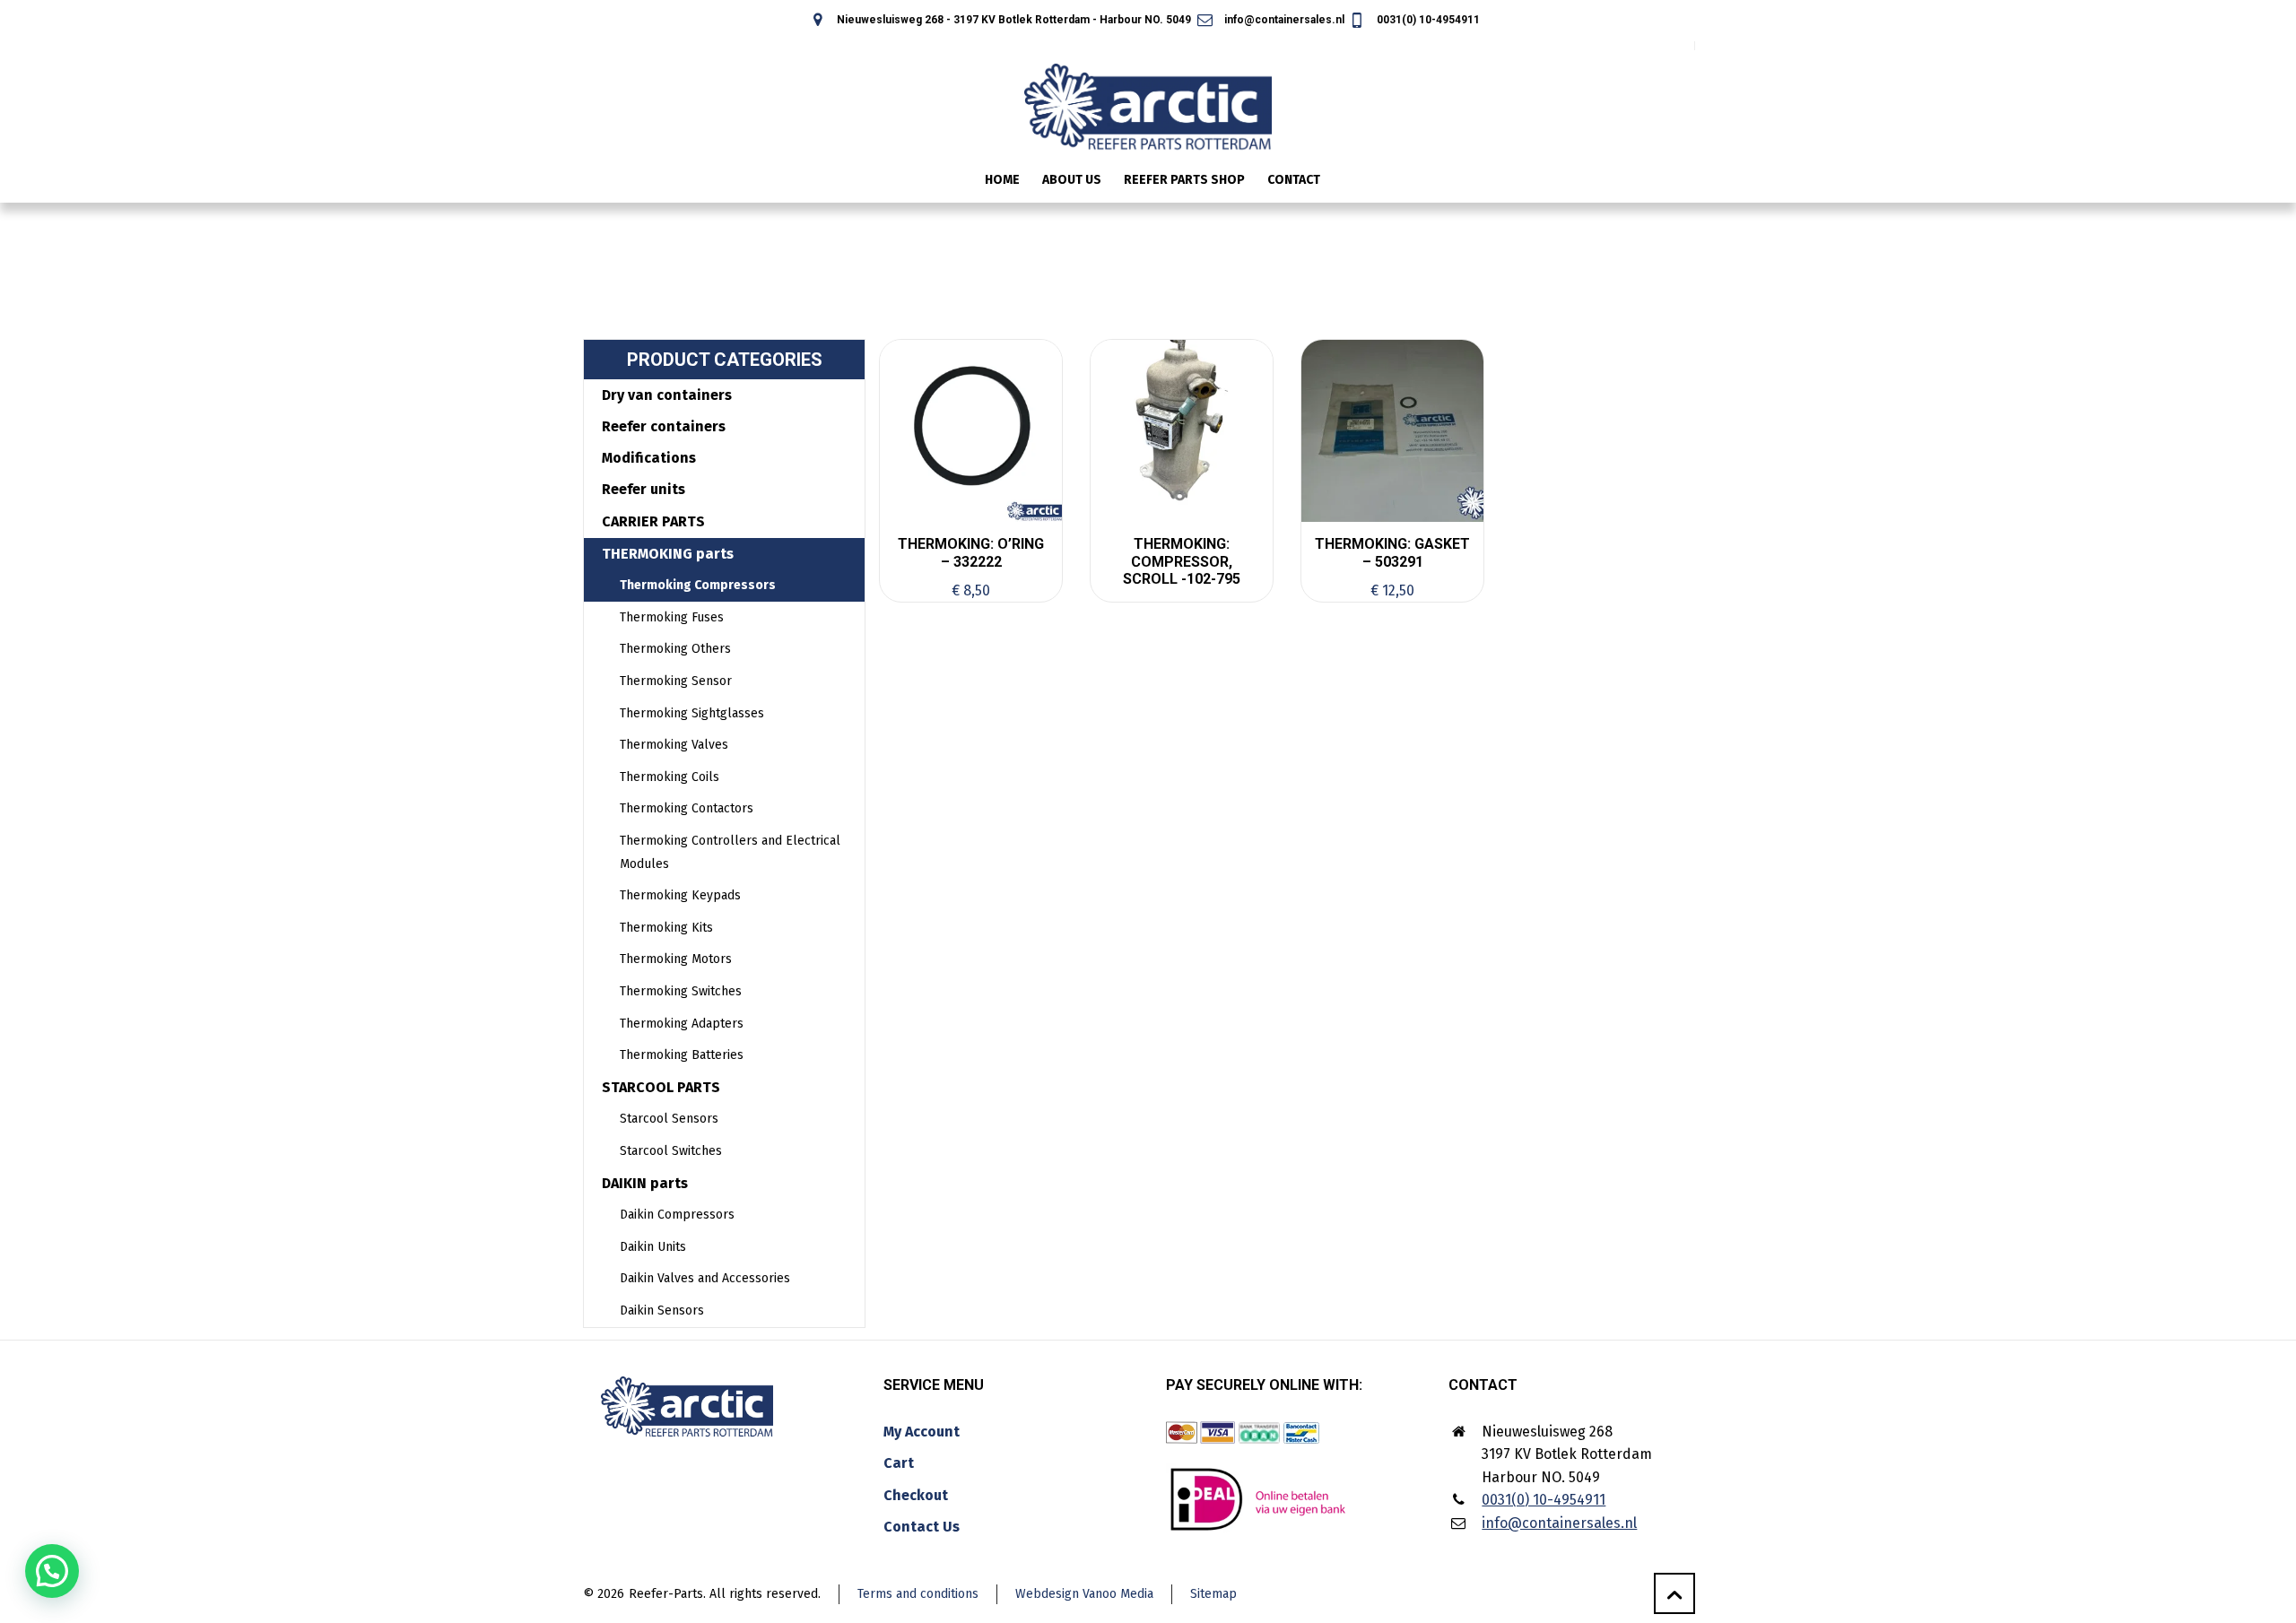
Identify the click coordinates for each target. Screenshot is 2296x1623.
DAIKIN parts (645, 1183)
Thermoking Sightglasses (692, 713)
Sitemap (1213, 1594)
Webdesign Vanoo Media (1084, 1594)
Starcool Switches (671, 1151)
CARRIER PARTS (653, 521)
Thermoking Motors (676, 959)
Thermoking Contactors (687, 808)
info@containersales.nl (1283, 20)
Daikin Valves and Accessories (705, 1278)
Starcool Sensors (669, 1119)
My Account (922, 1432)
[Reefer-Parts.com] (1148, 95)
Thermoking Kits (666, 928)
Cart (899, 1463)
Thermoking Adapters (682, 1024)
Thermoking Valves (674, 745)
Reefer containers (664, 426)
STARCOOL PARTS (661, 1087)
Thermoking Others (675, 649)
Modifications (649, 458)
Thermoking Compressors (698, 585)
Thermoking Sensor (676, 681)
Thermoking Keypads (680, 895)
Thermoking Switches (681, 991)
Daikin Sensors (662, 1311)
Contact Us (922, 1527)
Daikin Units (653, 1247)
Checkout (916, 1495)
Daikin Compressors (677, 1215)
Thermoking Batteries (682, 1055)
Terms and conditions (918, 1594)
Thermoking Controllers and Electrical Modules (730, 852)
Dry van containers (667, 395)
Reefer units (644, 489)
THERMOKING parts (668, 554)
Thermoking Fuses (672, 617)
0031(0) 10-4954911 (1427, 20)
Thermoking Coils (670, 777)
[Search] (1683, 182)
